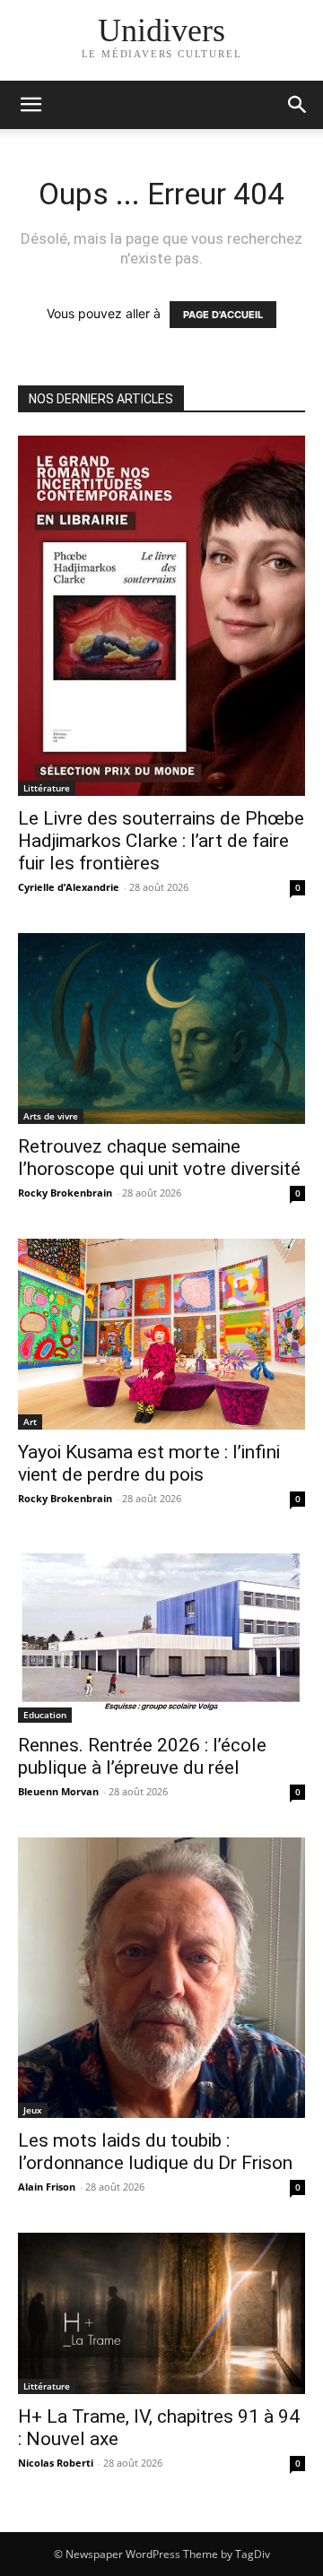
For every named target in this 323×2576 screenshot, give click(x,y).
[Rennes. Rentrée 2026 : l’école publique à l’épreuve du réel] (161, 1634)
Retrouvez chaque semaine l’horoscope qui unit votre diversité (159, 1158)
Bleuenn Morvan (58, 1791)
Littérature (47, 788)
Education (45, 1715)
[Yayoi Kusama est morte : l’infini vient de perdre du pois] (161, 1334)
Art (30, 1422)
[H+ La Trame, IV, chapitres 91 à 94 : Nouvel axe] (161, 2313)
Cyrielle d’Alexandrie (69, 887)
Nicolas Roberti (56, 2463)
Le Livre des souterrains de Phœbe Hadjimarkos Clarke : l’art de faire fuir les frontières (161, 841)
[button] (298, 105)
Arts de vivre (51, 1116)
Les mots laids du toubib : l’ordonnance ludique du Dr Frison (155, 2152)
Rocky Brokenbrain (65, 1193)
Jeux (33, 2110)
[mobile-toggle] (31, 105)
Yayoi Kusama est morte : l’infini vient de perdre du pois (149, 1463)
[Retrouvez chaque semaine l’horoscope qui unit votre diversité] (161, 1029)
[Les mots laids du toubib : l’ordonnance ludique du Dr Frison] (161, 1978)
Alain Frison (47, 2187)
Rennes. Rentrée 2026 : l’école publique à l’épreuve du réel (142, 1756)
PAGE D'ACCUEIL (223, 315)
